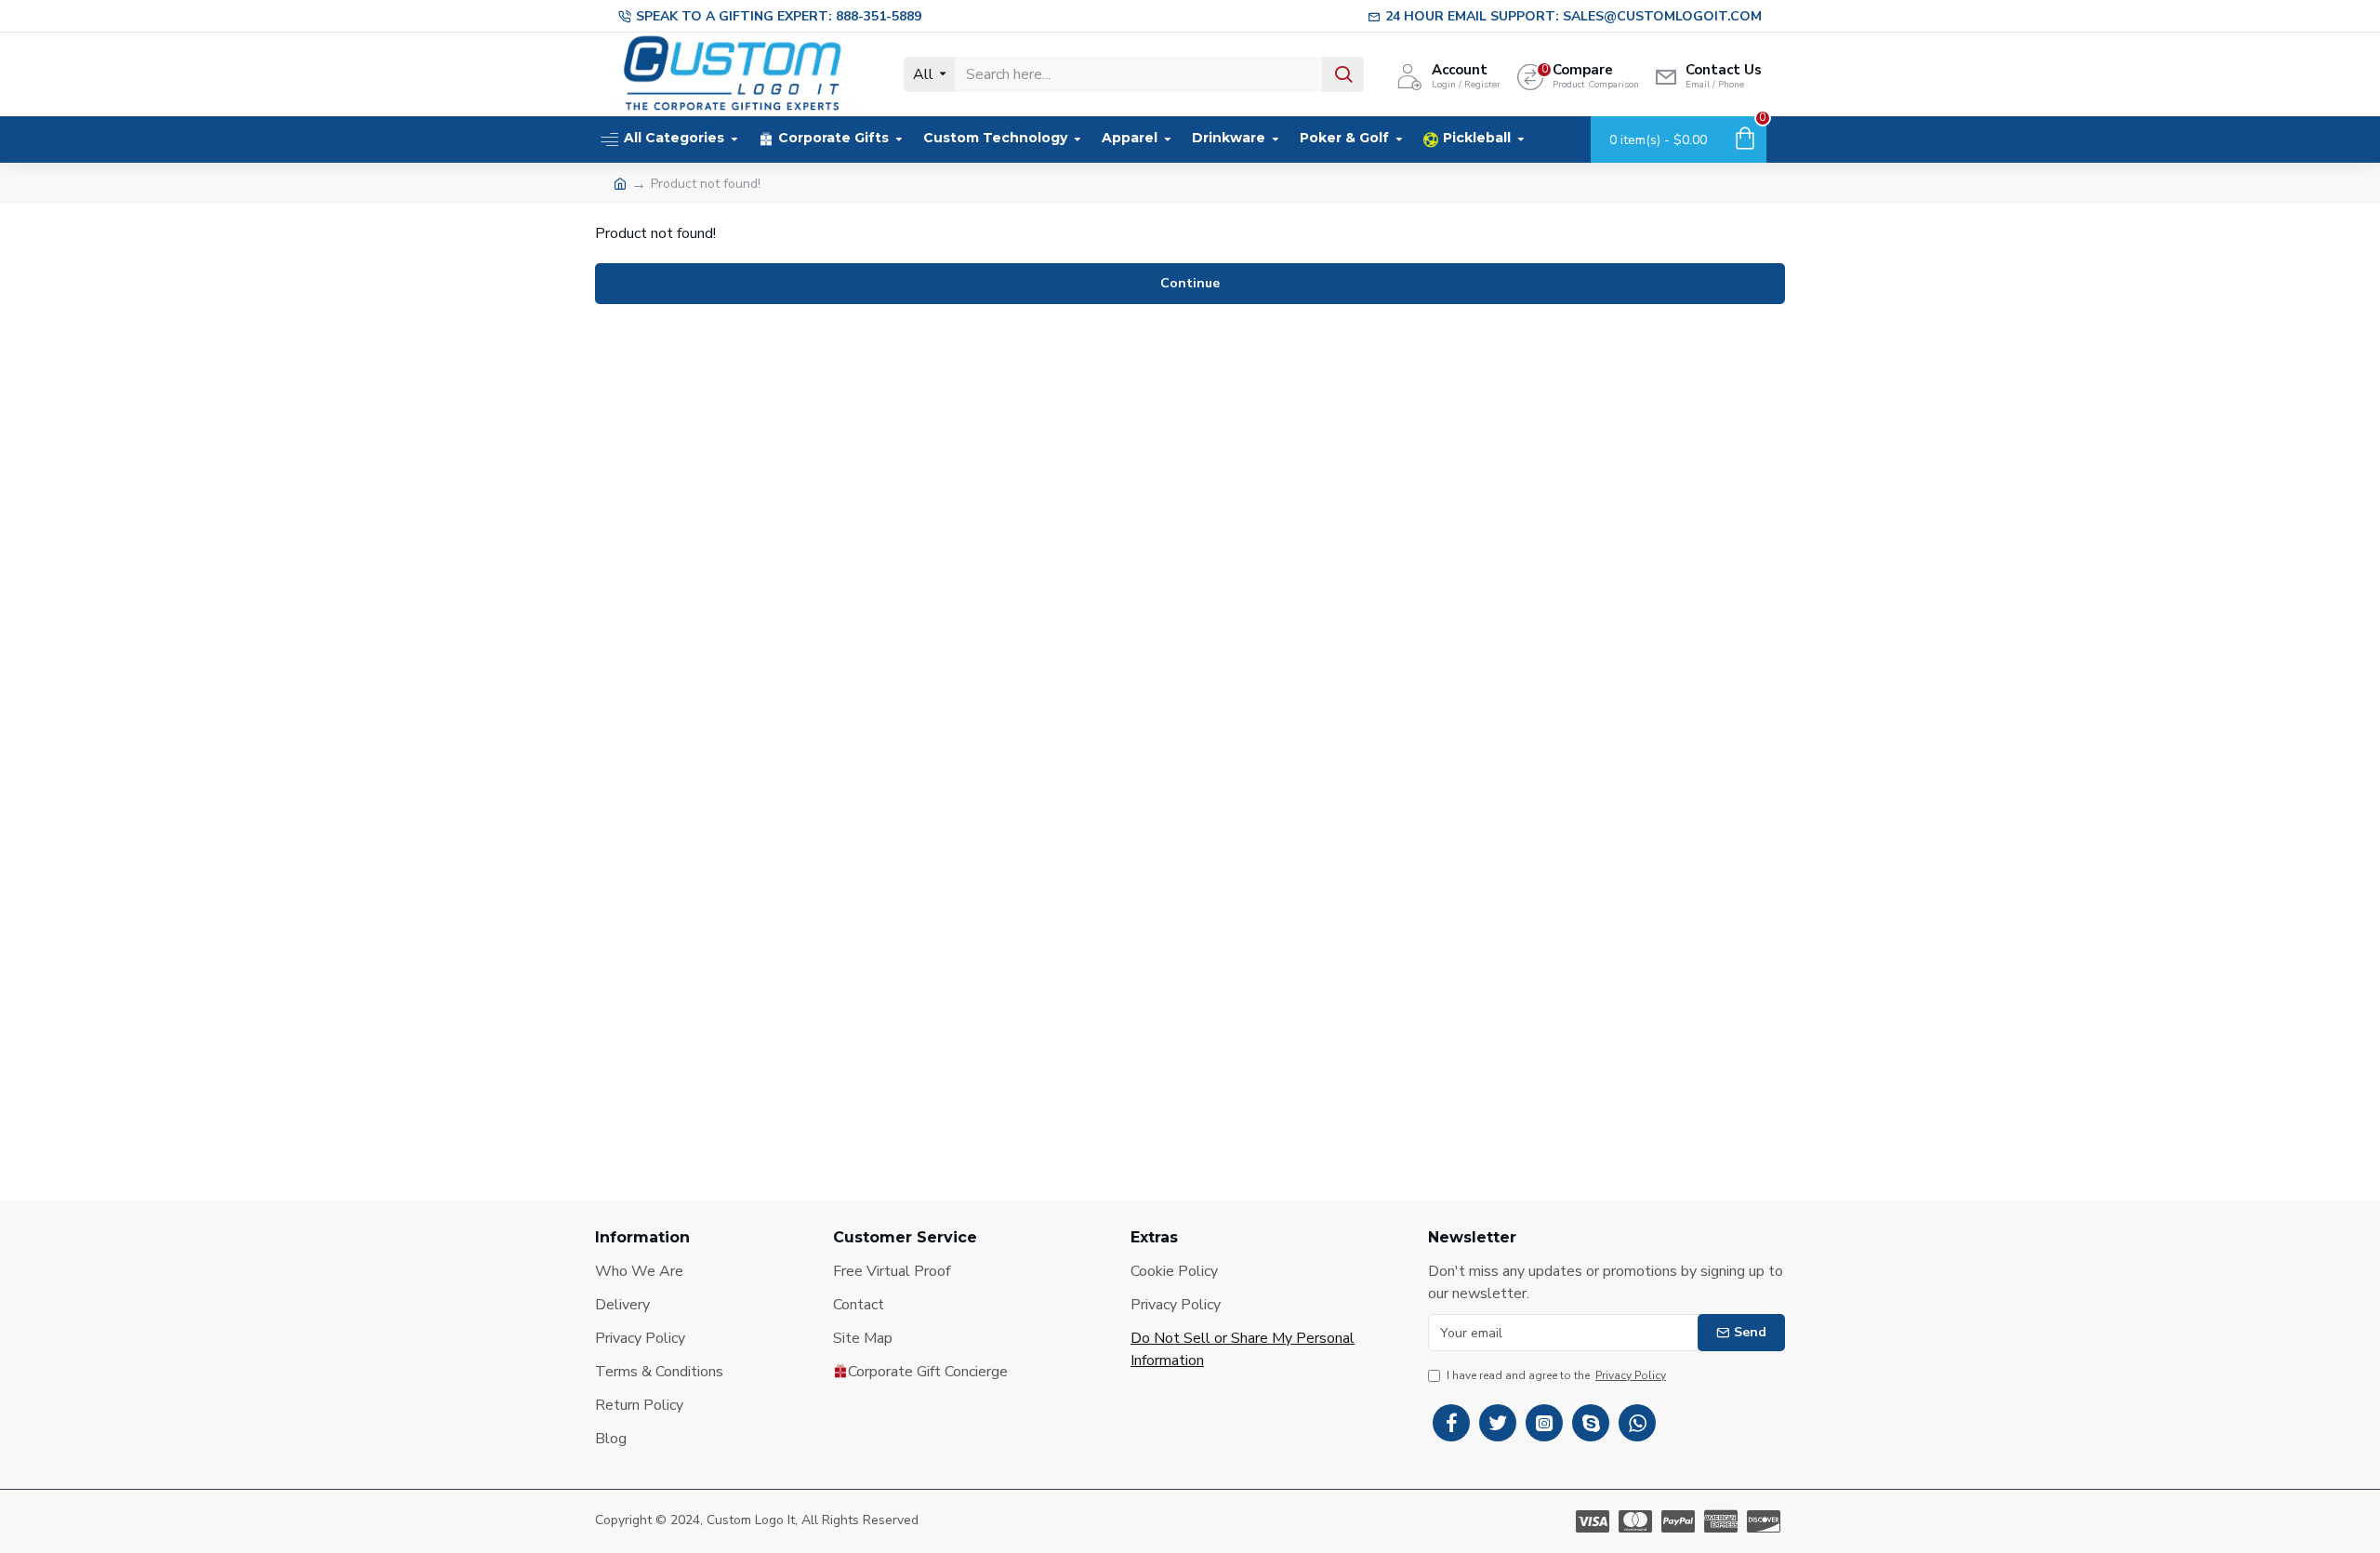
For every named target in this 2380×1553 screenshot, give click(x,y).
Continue (1190, 283)
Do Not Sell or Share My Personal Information (1243, 1349)
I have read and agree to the (1556, 1375)
